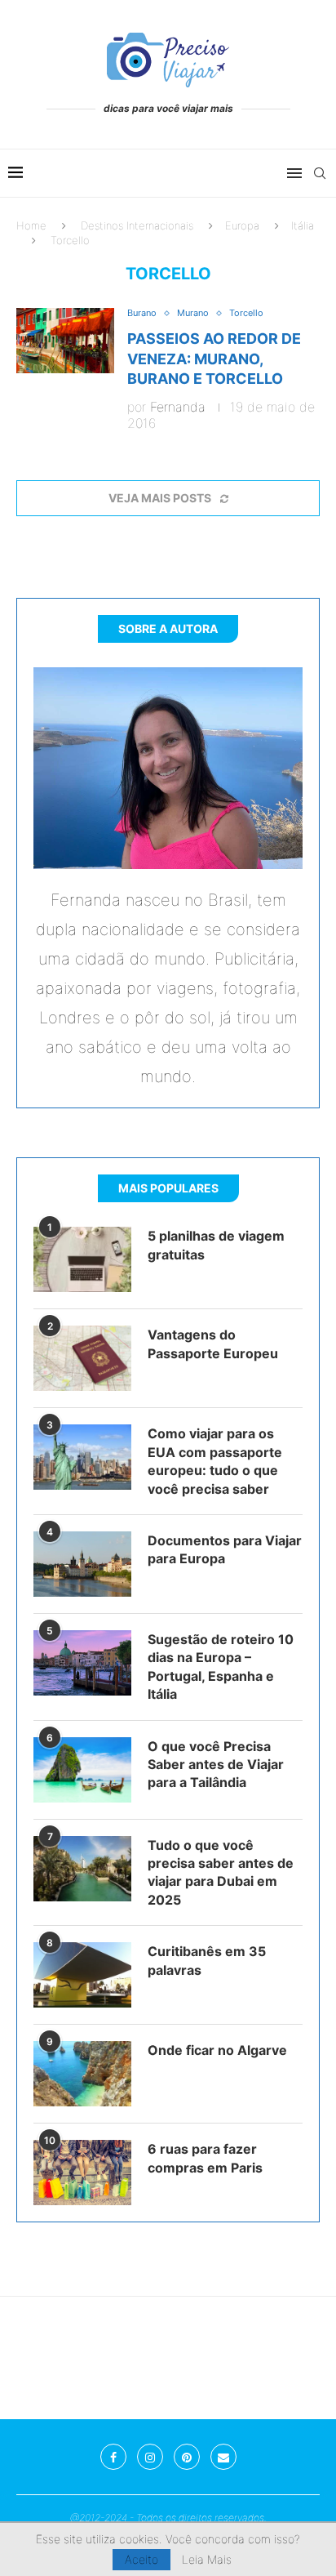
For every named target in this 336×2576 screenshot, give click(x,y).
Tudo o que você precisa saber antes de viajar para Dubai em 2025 (221, 1872)
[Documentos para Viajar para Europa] (82, 1564)
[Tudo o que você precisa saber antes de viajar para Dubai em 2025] (82, 1869)
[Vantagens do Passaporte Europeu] (82, 1358)
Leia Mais (207, 2560)
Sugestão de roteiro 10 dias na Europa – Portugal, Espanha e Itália (221, 1667)
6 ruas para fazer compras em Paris (205, 2158)
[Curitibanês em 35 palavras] (82, 1975)
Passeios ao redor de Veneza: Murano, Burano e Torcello (214, 359)
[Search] (320, 173)
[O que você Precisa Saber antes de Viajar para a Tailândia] (82, 1770)
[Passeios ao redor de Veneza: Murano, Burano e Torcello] (65, 341)
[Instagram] (150, 2457)
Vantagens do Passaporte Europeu (213, 1344)
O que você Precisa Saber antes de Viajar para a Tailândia (216, 1765)
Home (31, 225)
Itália (303, 225)
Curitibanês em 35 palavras (207, 1960)
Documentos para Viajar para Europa (225, 1549)
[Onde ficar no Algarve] (82, 2074)
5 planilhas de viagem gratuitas (216, 1245)
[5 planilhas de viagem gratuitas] (82, 1259)
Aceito (141, 2559)
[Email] (223, 2457)
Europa (242, 225)
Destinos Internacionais (137, 225)
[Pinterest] (187, 2457)
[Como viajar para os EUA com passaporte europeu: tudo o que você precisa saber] (82, 1457)
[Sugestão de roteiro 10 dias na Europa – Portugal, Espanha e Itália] (82, 1663)
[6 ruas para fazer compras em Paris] (82, 2173)
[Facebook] (113, 2457)
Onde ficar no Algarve (217, 2050)
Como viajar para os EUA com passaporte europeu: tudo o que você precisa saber (215, 1461)
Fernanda (178, 407)
